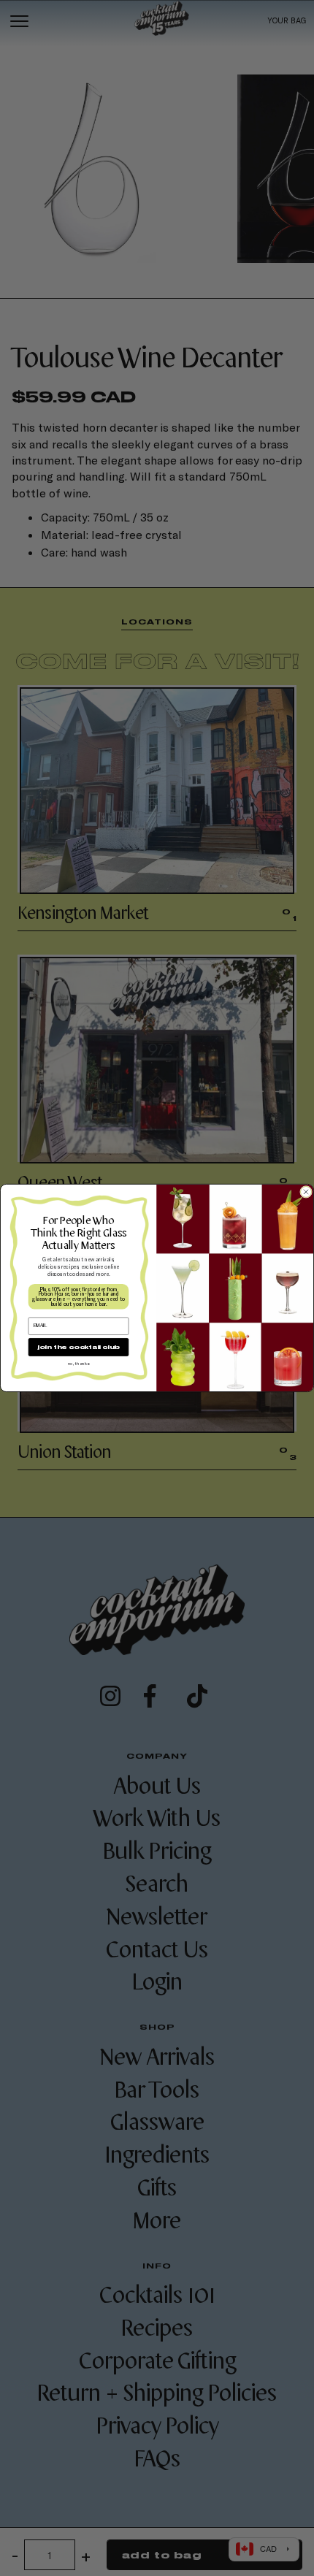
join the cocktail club (78, 1347)
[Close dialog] (306, 1192)
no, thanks (78, 1363)
